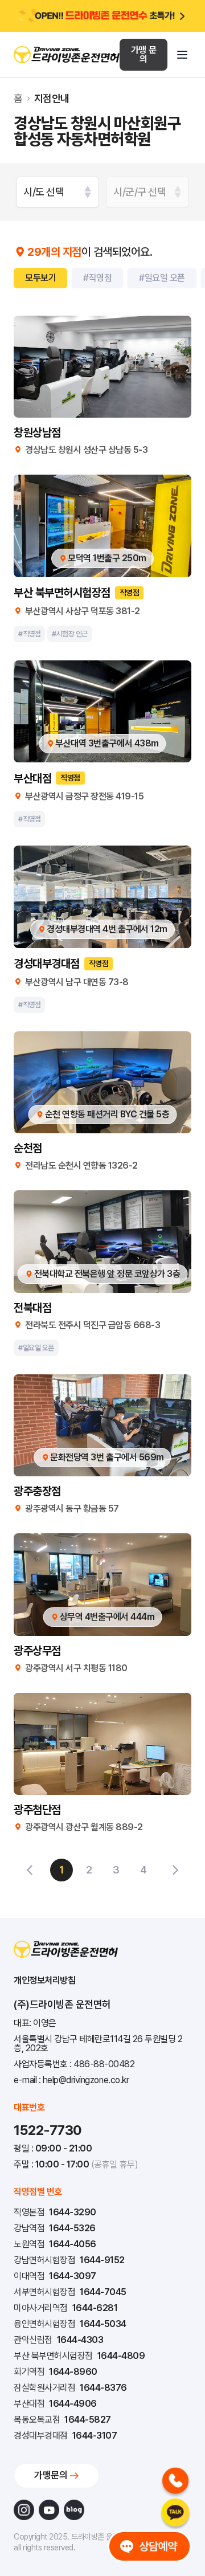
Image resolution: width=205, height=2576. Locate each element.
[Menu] (182, 55)
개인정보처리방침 (44, 1980)
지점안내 (52, 99)
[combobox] (58, 192)
